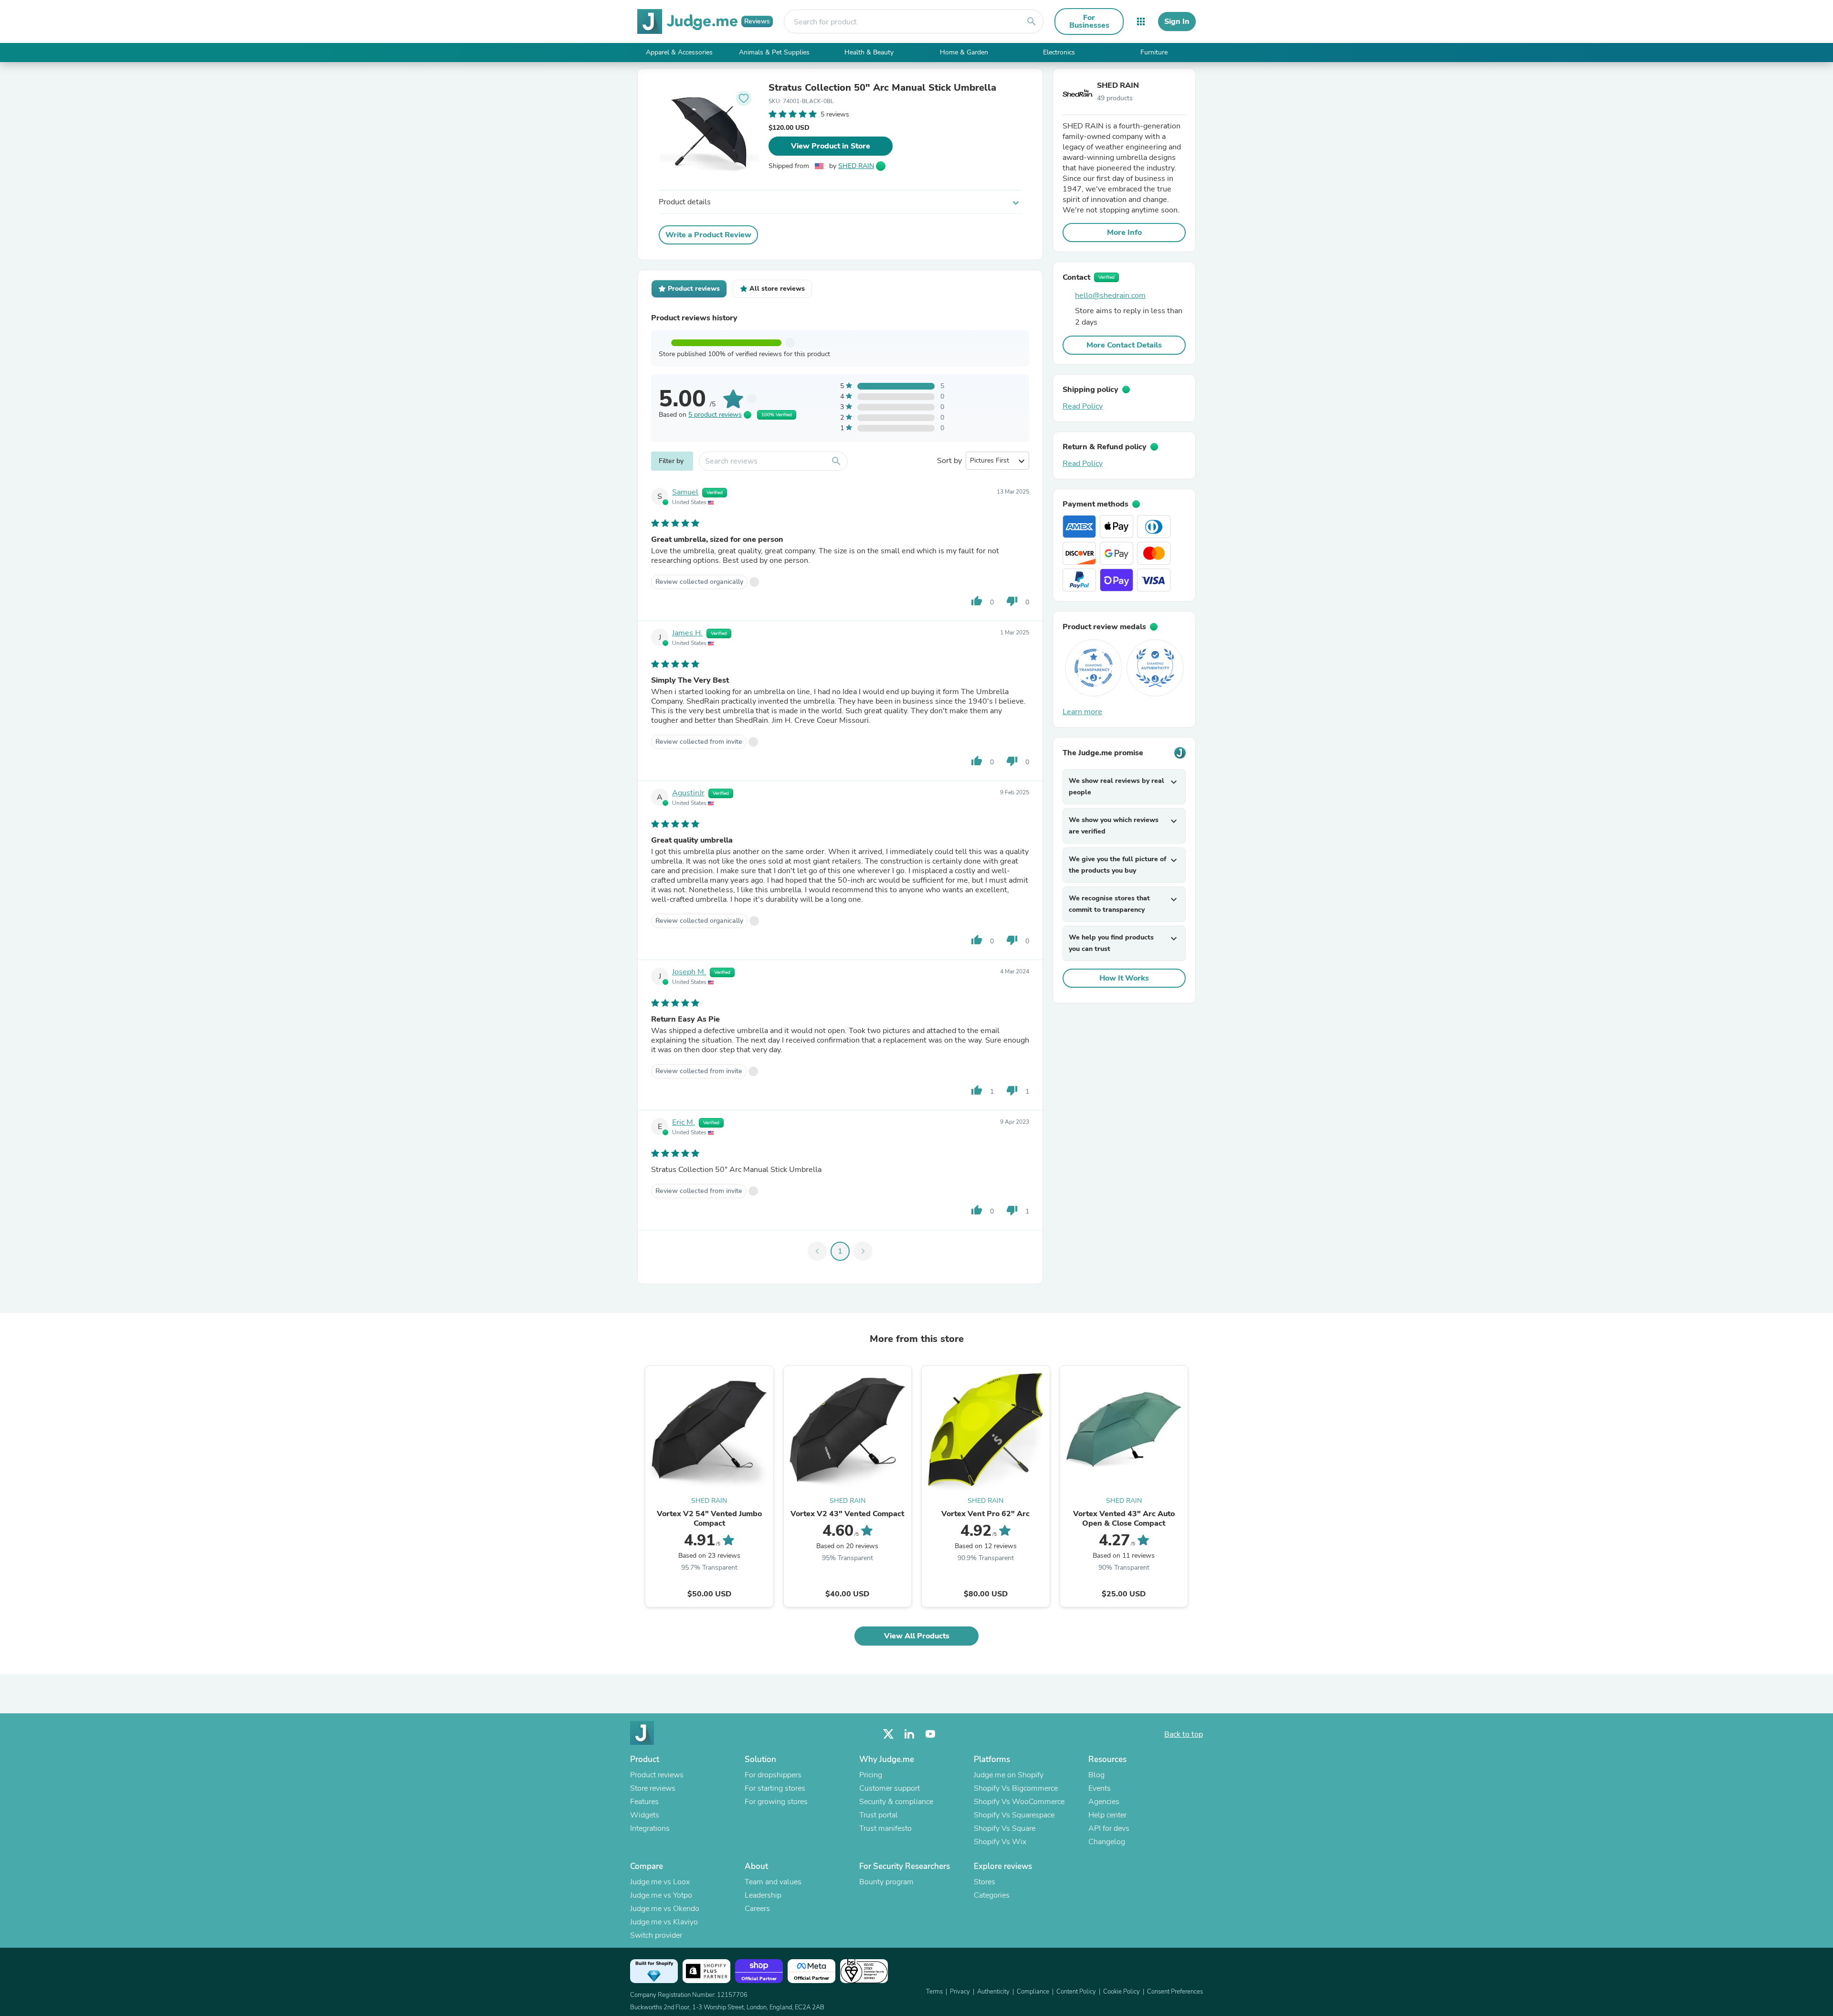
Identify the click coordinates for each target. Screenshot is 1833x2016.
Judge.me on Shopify (1009, 1775)
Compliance (1033, 1992)
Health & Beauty (869, 52)
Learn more (1082, 712)
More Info (1124, 232)
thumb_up (977, 601)
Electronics (1059, 52)
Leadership (763, 1895)
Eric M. (684, 1122)
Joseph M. (689, 972)
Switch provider (656, 1935)
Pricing (871, 1775)
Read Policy (1083, 406)
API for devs (1109, 1828)
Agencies (1104, 1802)
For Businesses (1089, 21)
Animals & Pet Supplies (774, 52)
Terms (934, 1992)
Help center (1107, 1815)
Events (1100, 1788)
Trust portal (879, 1815)
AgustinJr (688, 793)
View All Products (917, 1636)
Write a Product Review (708, 235)
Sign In (1177, 21)
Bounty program (886, 1882)
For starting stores (775, 1788)
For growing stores (776, 1802)
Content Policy (1076, 1992)
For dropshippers (773, 1775)
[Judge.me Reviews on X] (888, 1734)
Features (644, 1802)
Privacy (960, 1992)
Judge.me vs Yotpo (661, 1895)
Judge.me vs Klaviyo (664, 1922)
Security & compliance (896, 1802)
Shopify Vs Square (1005, 1828)
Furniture (1154, 52)
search (1032, 21)
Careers (757, 1909)
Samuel (685, 492)
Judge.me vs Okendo (665, 1909)
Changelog (1107, 1842)
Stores (985, 1882)
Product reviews (657, 1775)
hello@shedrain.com (1110, 296)
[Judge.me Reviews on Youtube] (930, 1734)
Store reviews (653, 1788)
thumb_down (1012, 601)
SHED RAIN (856, 166)
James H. (687, 633)
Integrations (650, 1828)
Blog (1096, 1775)
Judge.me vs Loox (660, 1882)
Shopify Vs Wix (1000, 1842)
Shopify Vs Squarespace (1014, 1815)
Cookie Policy (1122, 1992)
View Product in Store (831, 146)
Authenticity (993, 1992)
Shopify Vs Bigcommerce (1016, 1788)
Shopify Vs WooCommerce (1019, 1802)
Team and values (773, 1882)
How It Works (1124, 978)
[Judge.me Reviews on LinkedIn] (909, 1734)
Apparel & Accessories (679, 52)
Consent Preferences (1175, 1992)
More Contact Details (1124, 345)
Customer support (890, 1788)
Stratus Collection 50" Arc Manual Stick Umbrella (882, 88)
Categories (992, 1895)
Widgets (645, 1815)
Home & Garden (964, 52)
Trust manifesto (885, 1828)
